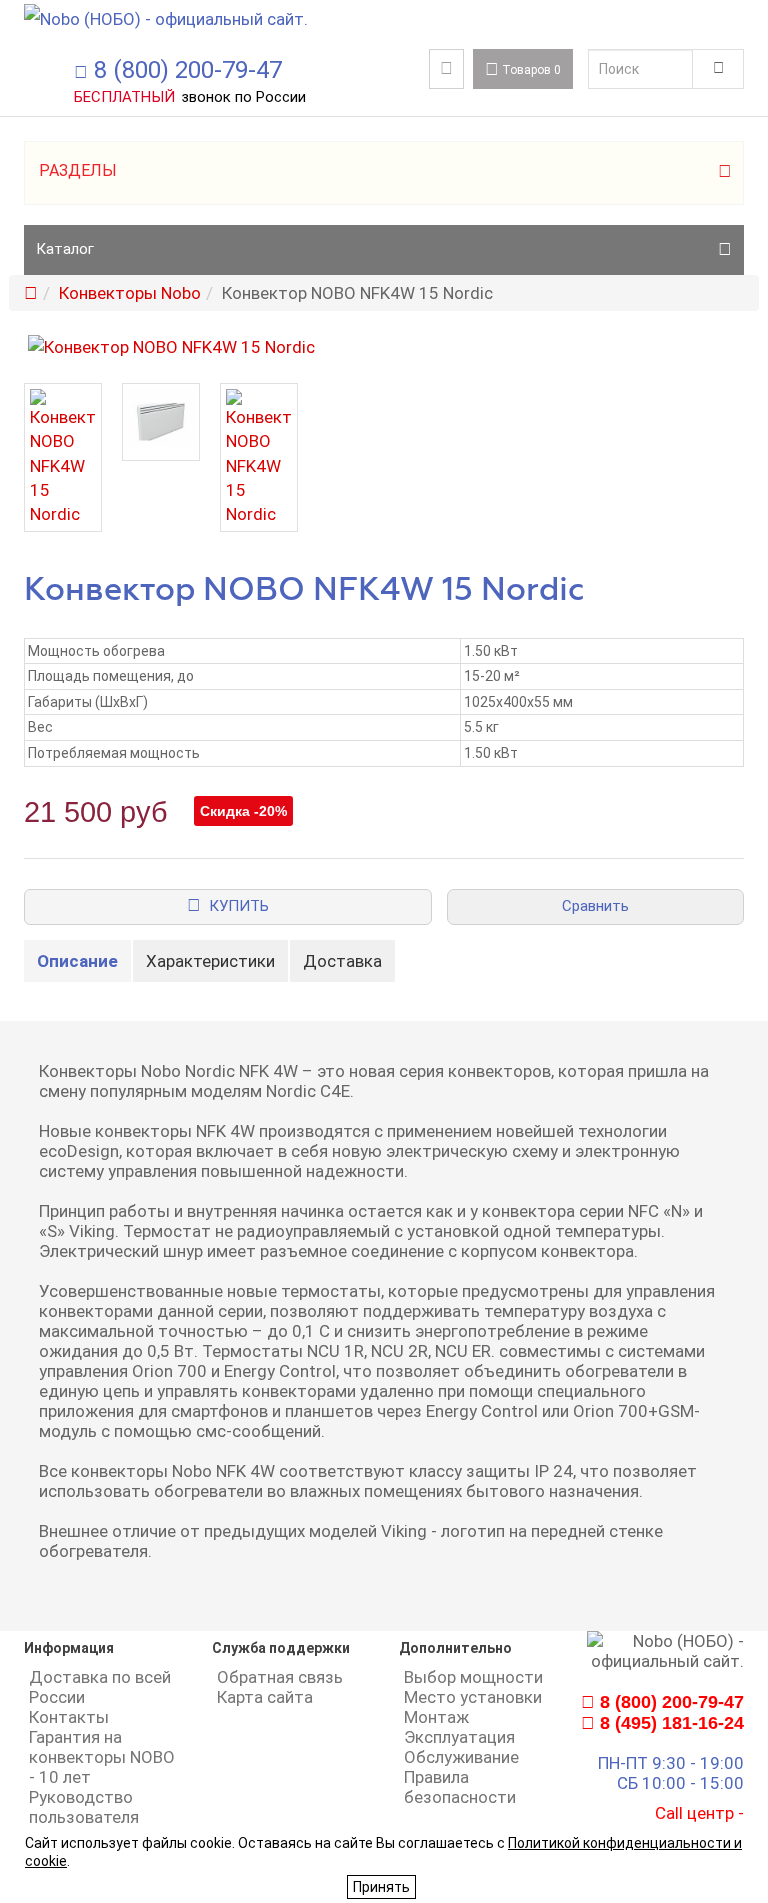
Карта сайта (265, 1697)
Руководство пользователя (84, 1807)
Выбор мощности (473, 1677)
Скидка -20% (243, 811)
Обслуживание (461, 1757)
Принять (381, 1887)
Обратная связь (280, 1677)
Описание (77, 961)
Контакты (69, 1717)
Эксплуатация (459, 1737)
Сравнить (595, 906)
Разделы (78, 170)
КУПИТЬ (235, 906)
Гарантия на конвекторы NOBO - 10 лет (102, 1757)
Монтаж (436, 1717)
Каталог (65, 249)
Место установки (473, 1697)
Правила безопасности (460, 1787)
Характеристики (210, 961)
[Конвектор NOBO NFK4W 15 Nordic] (384, 347)
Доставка (342, 961)
